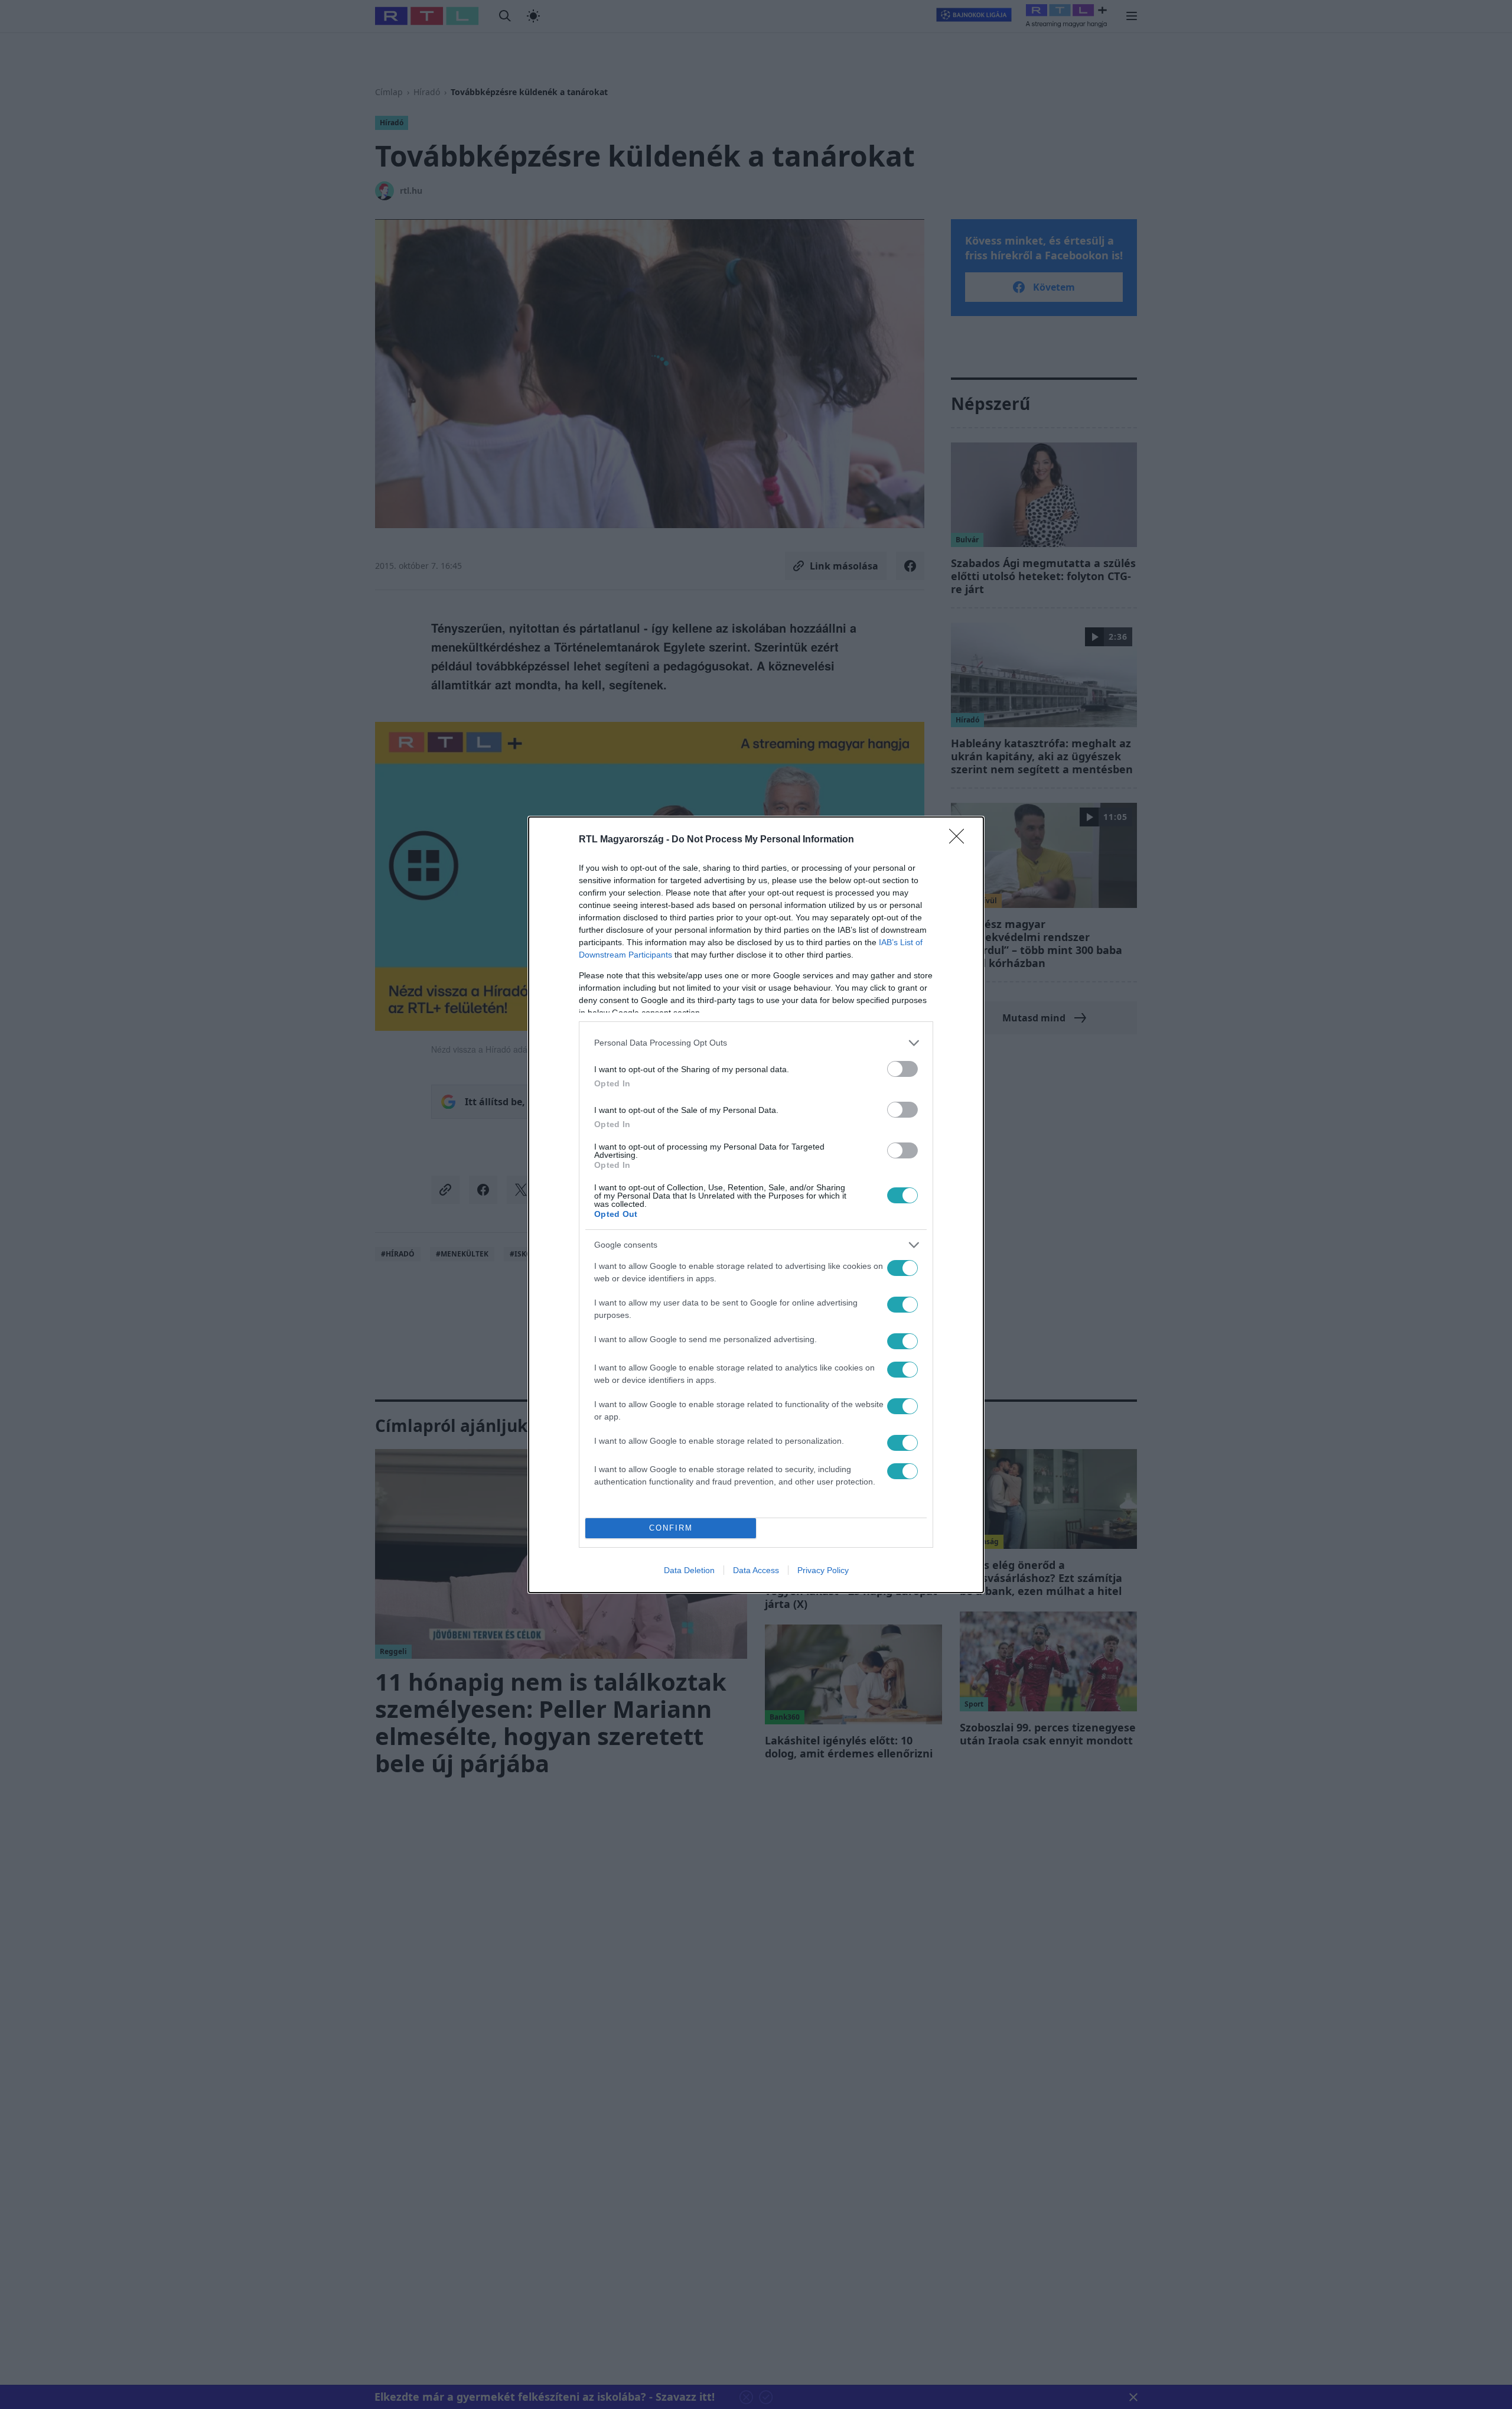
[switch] (902, 1069)
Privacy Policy (823, 1570)
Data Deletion (689, 1570)
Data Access (756, 1570)
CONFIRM (671, 1528)
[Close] (960, 840)
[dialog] (756, 1205)
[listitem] (756, 1043)
